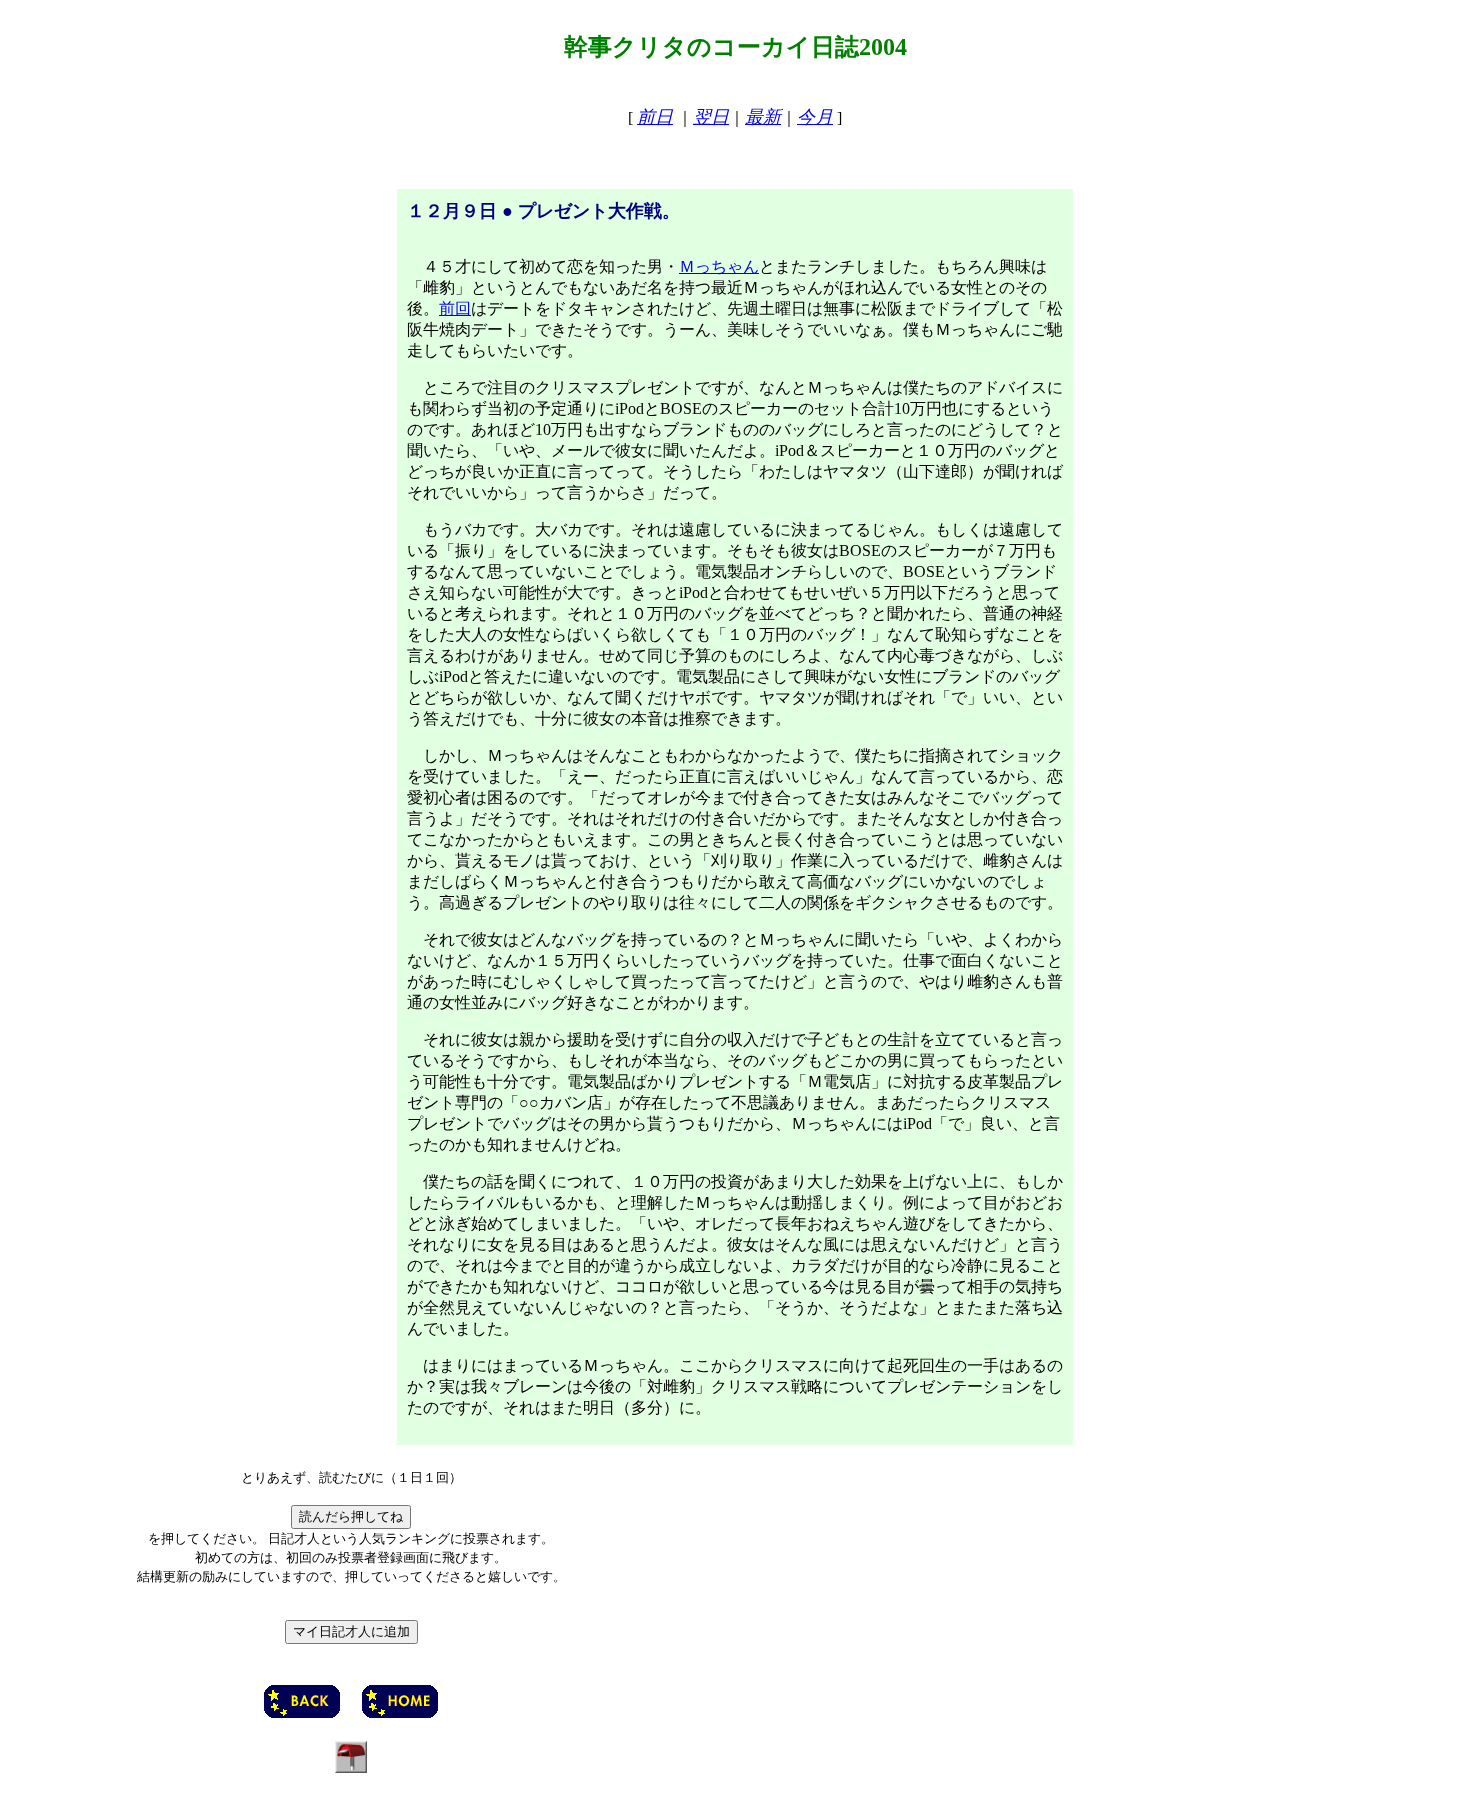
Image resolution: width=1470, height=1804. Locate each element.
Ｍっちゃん (719, 266)
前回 (455, 308)
